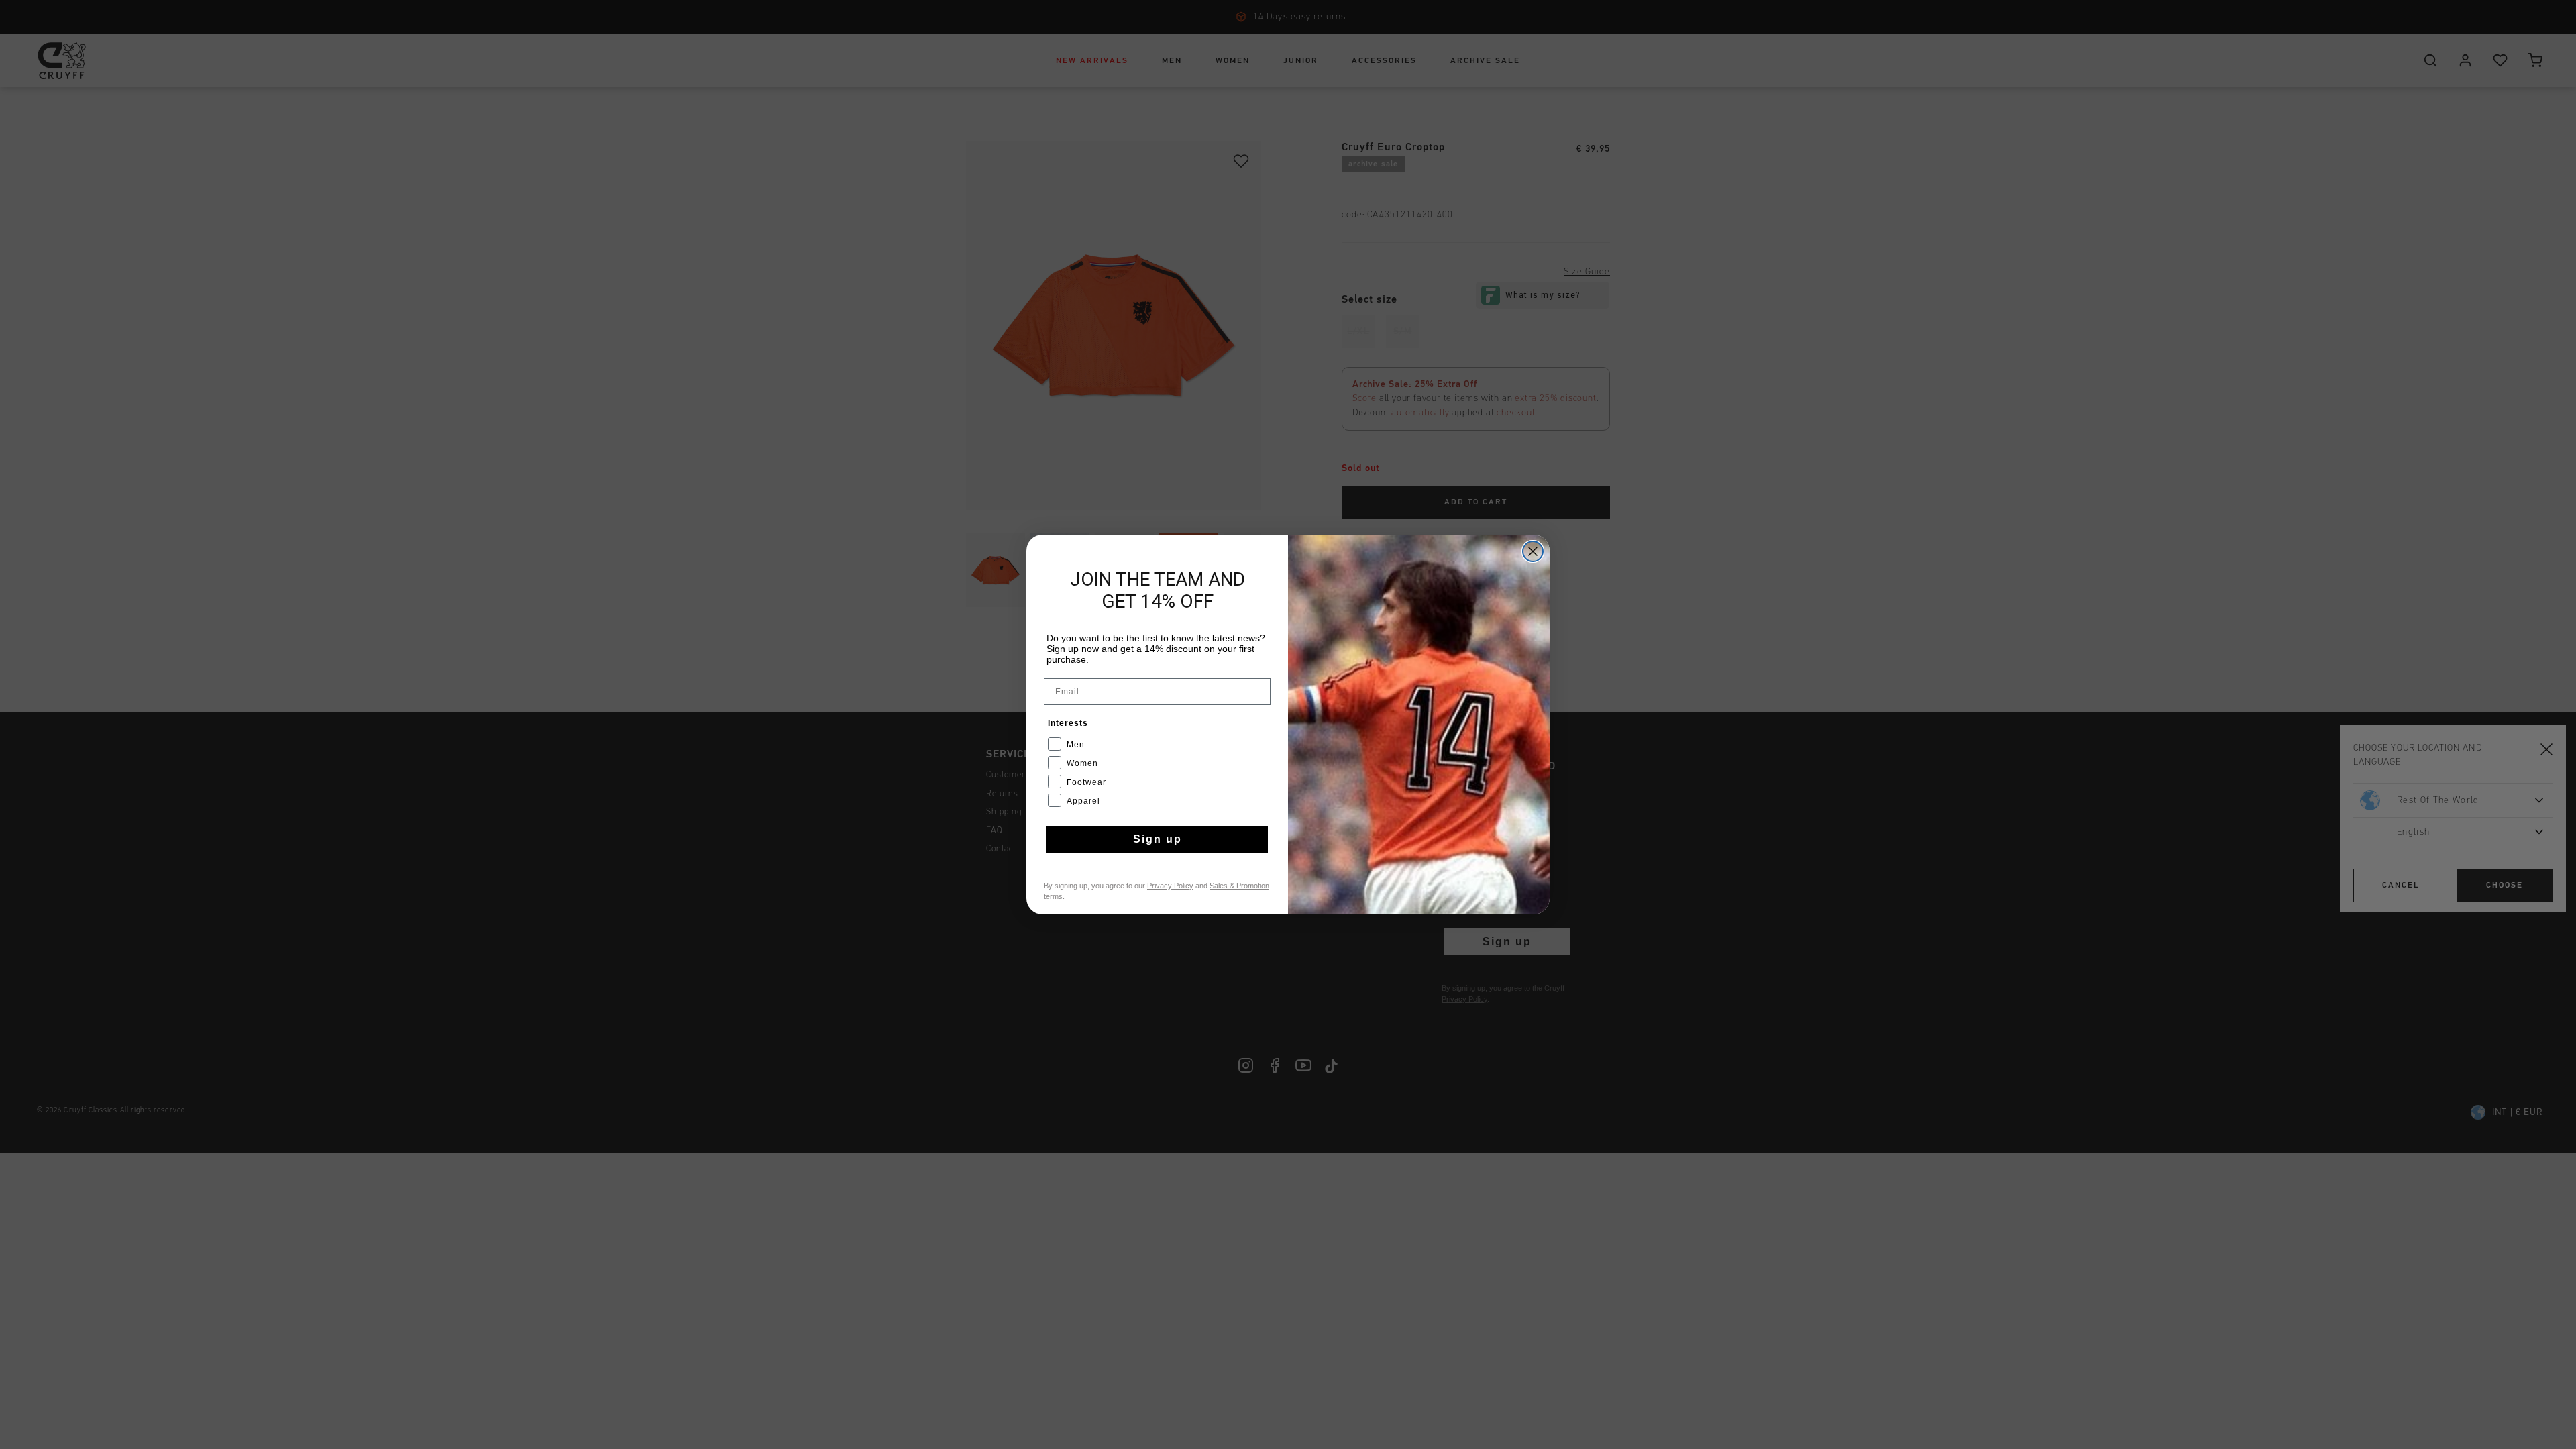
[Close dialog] (1533, 551)
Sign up (1158, 839)
